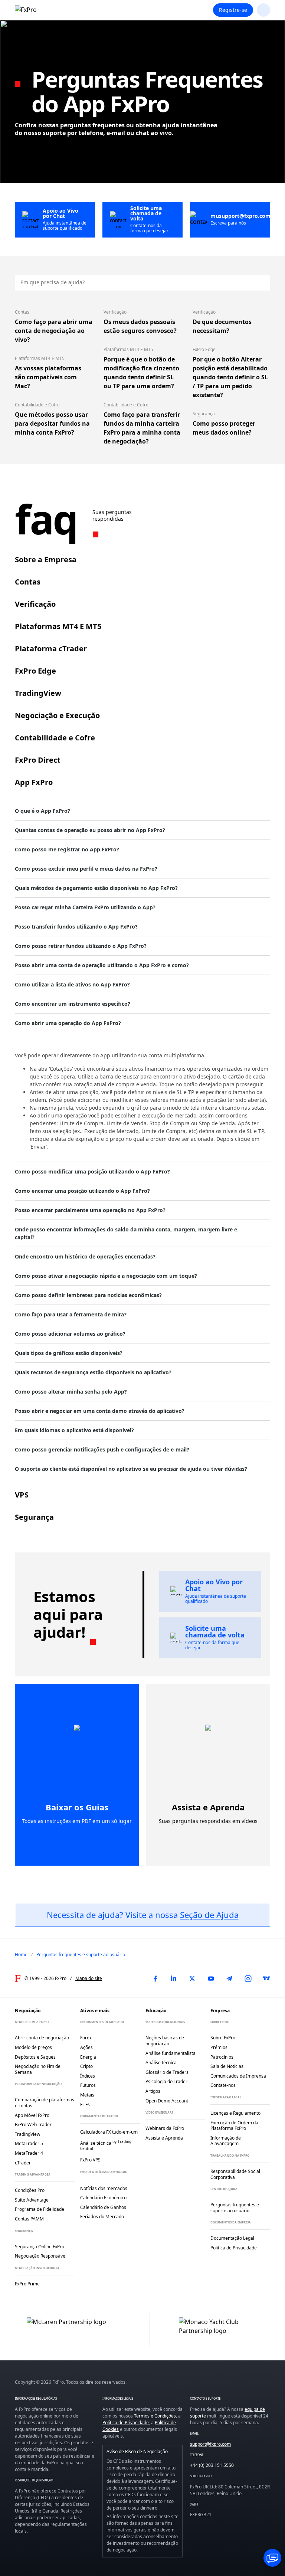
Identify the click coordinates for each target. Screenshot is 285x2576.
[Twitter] (192, 1978)
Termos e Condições (155, 2416)
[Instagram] (248, 1978)
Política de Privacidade (126, 2423)
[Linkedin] (174, 1978)
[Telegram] (229, 1978)
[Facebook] (155, 1978)
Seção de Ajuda (209, 1915)
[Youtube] (211, 1978)
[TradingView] (266, 1978)
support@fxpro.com (210, 2444)
